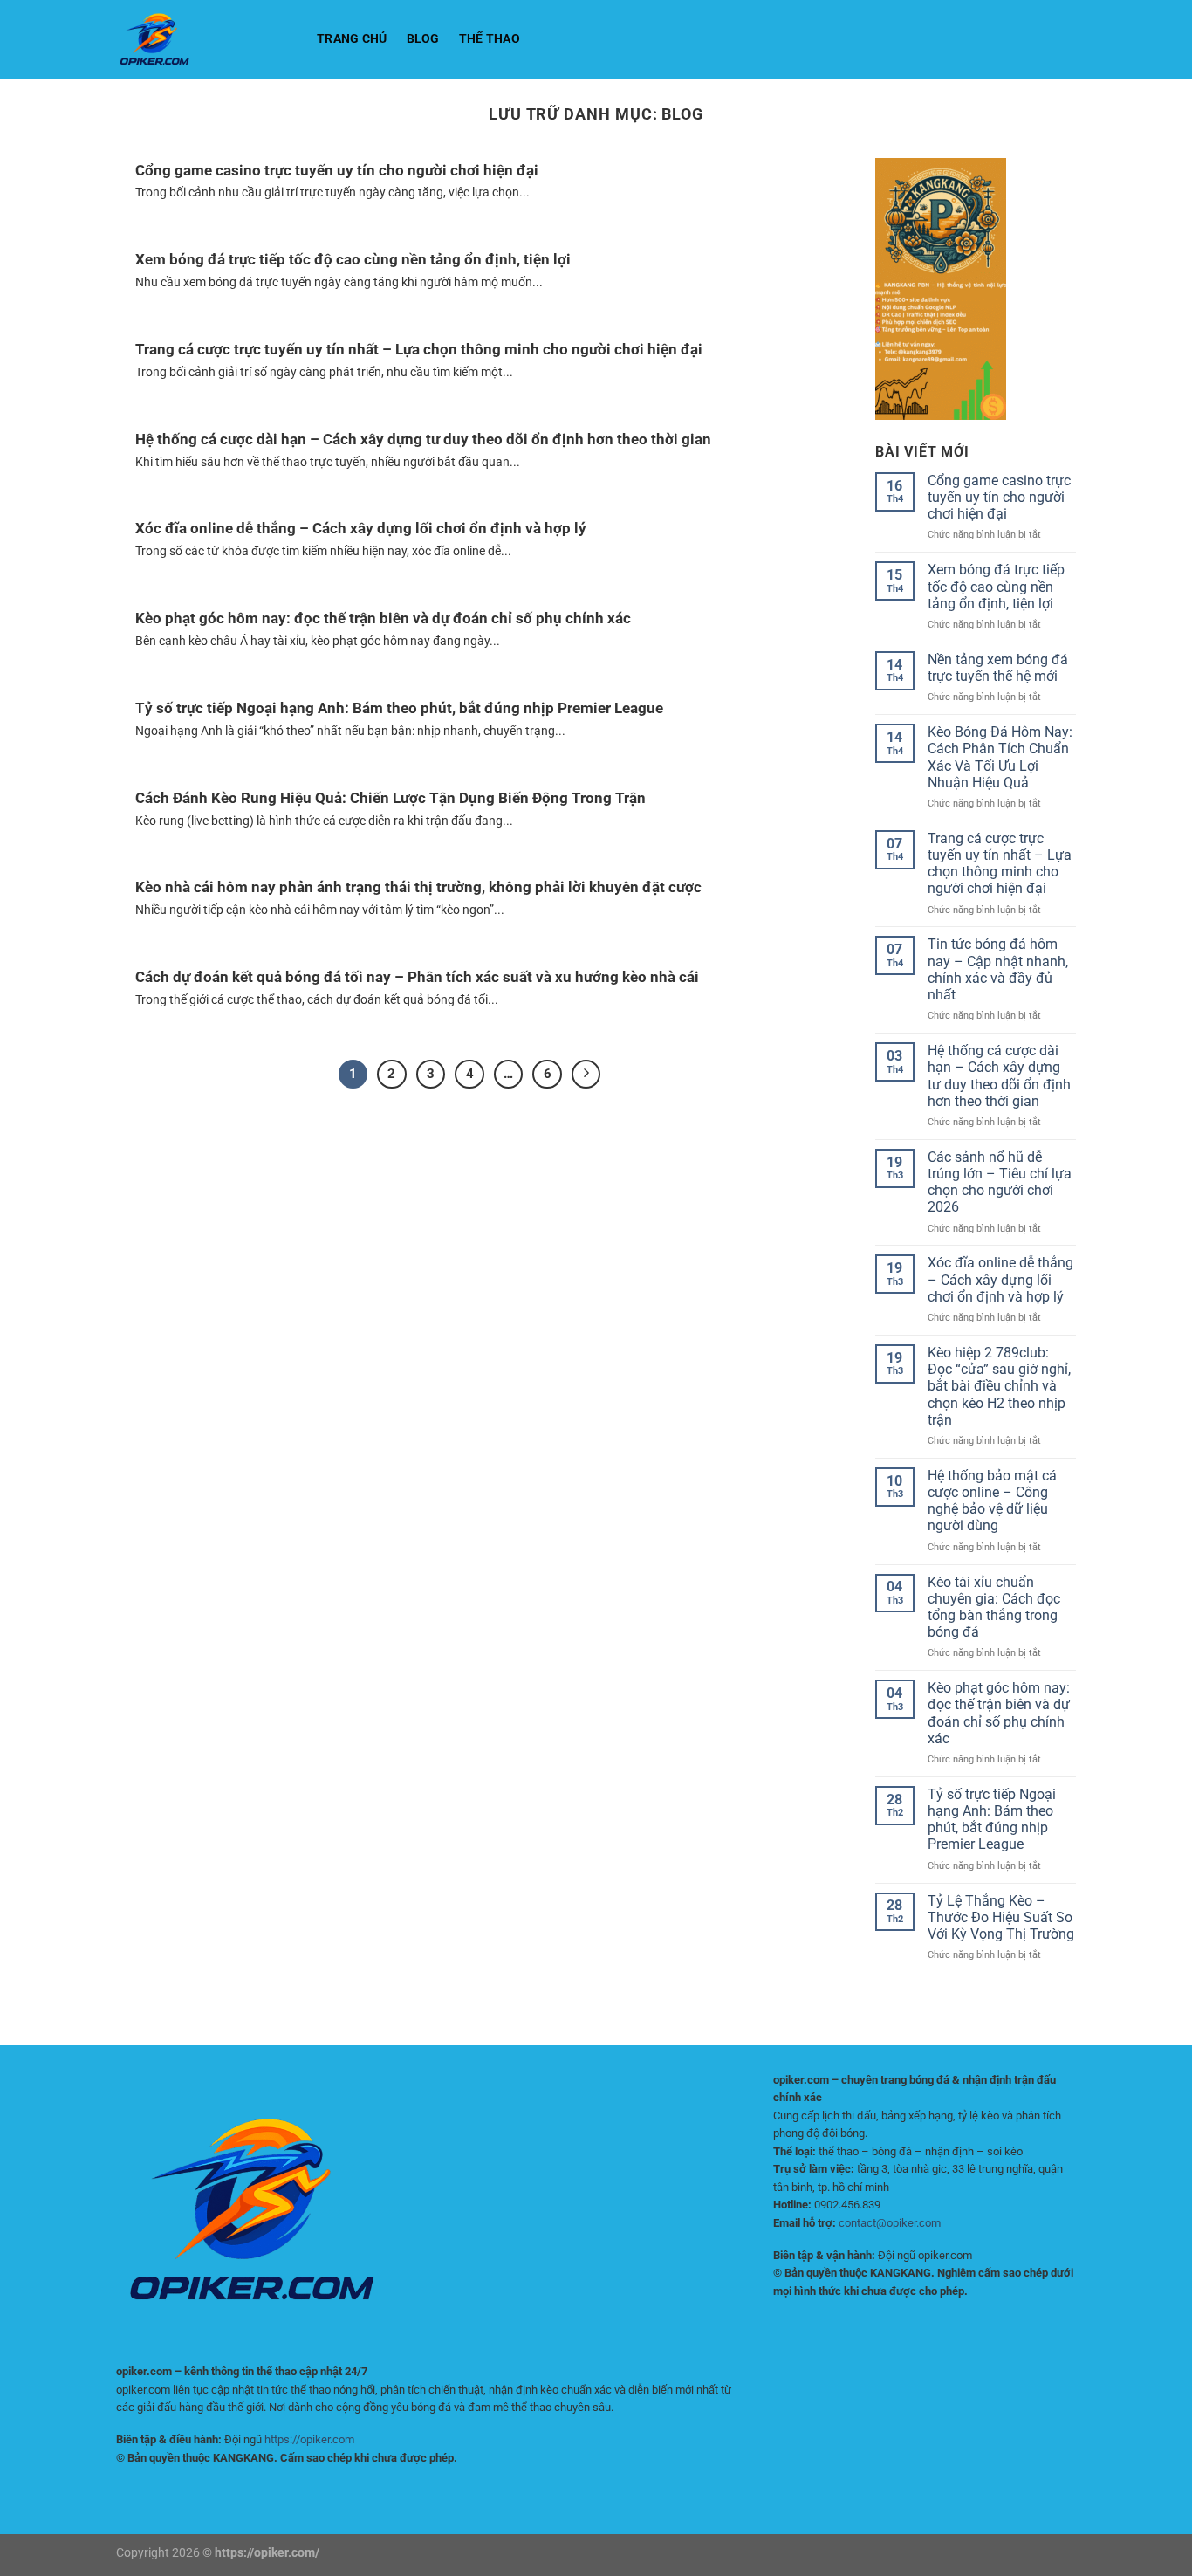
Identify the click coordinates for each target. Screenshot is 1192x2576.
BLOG (423, 39)
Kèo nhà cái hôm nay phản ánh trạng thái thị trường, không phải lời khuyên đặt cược (418, 887)
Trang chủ (352, 39)
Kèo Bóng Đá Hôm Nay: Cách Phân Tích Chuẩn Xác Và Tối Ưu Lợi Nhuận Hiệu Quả (1000, 757)
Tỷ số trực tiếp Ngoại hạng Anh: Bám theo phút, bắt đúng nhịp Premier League (399, 708)
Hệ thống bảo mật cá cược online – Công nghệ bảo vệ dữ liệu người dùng (992, 1501)
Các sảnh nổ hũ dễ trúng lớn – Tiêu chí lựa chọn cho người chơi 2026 (1000, 1182)
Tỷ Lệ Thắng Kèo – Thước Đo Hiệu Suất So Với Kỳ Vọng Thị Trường (1001, 1917)
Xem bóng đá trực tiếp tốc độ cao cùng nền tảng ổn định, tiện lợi (353, 260)
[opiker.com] (203, 39)
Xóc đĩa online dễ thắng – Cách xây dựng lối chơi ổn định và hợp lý (361, 529)
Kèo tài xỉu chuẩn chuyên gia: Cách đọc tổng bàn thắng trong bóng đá (994, 1607)
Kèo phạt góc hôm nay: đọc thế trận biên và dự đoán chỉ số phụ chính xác (383, 618)
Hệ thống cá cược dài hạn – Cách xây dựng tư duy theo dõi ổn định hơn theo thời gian (423, 440)
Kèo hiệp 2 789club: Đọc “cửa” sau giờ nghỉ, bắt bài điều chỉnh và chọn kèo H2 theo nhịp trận (999, 1386)
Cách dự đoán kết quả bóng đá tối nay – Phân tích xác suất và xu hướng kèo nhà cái (417, 977)
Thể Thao (490, 39)
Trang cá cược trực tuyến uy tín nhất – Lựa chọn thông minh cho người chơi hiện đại (419, 350)
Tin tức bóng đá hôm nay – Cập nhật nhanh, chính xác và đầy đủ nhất (998, 969)
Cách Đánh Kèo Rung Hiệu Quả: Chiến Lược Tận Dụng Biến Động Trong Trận (390, 798)
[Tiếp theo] (586, 1075)
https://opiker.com (309, 2439)
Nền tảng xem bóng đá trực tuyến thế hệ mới (998, 668)
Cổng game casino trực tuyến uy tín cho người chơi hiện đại (337, 171)
